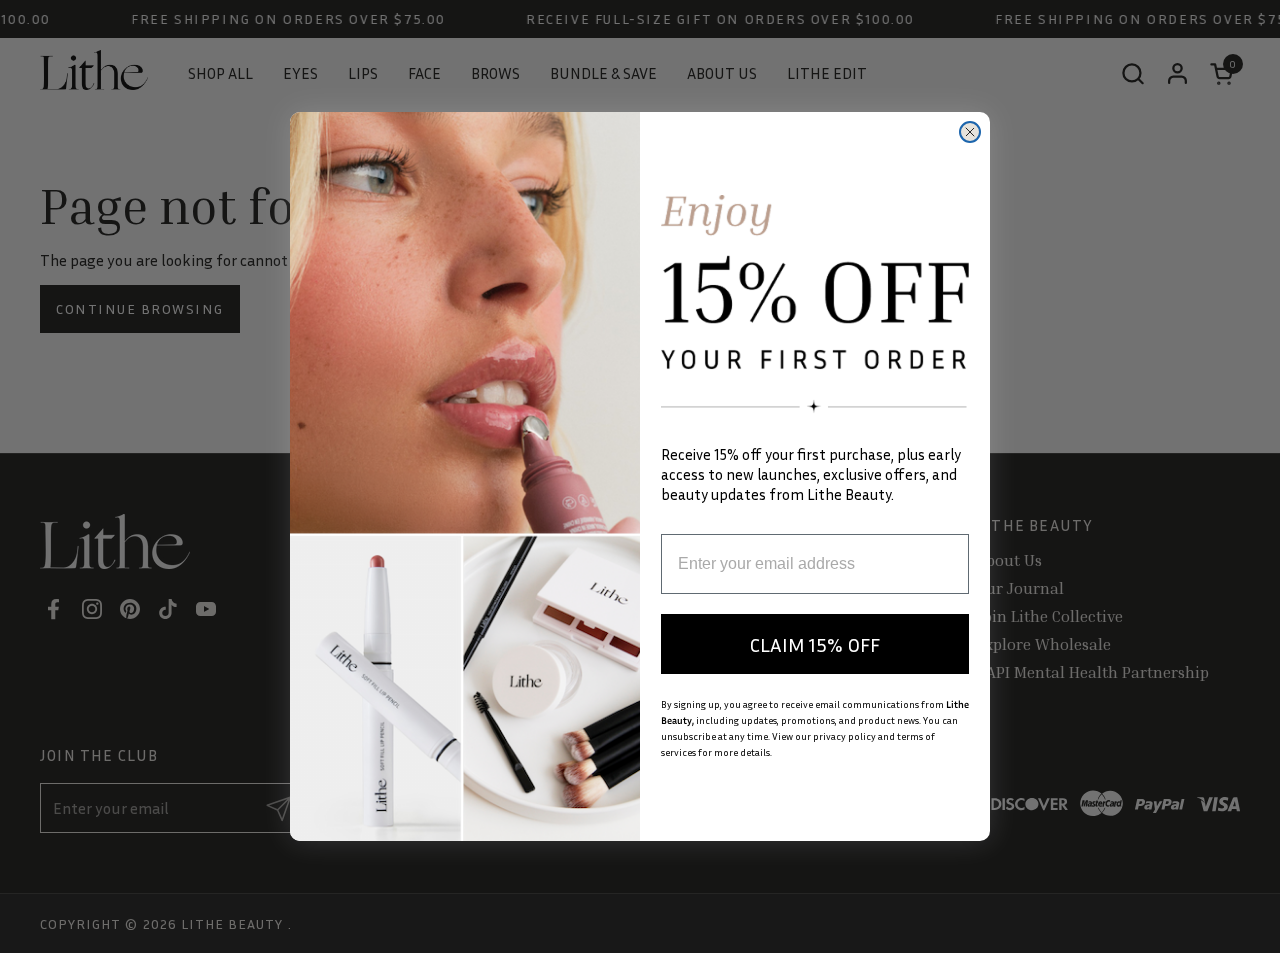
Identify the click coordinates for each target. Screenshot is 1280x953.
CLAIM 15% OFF (815, 644)
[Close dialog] (970, 132)
